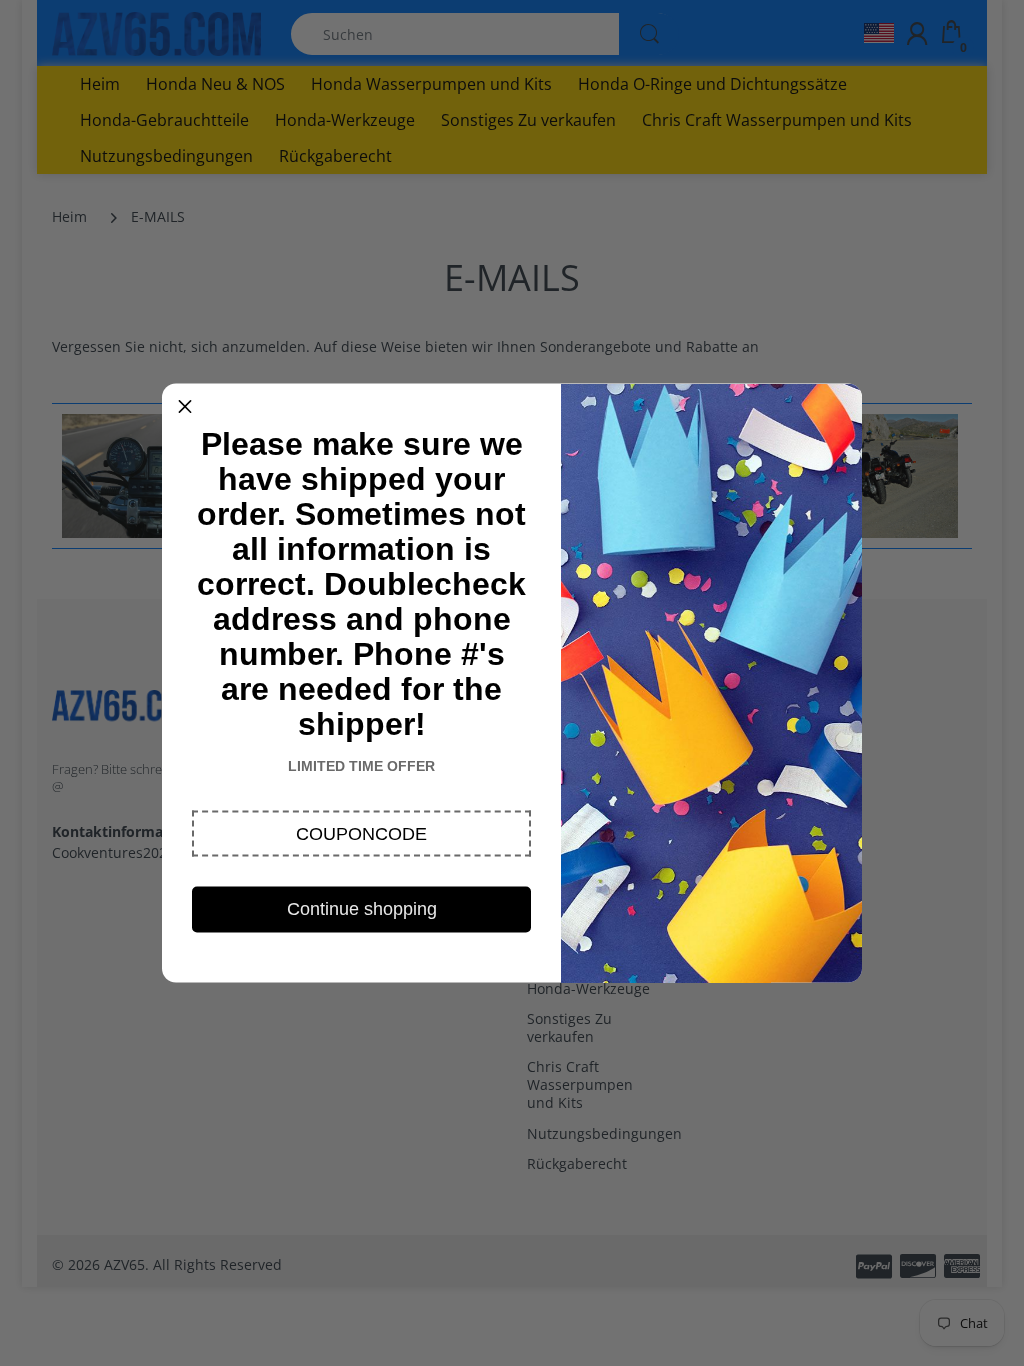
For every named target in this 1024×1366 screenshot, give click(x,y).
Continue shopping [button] (362, 909)
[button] (361, 834)
